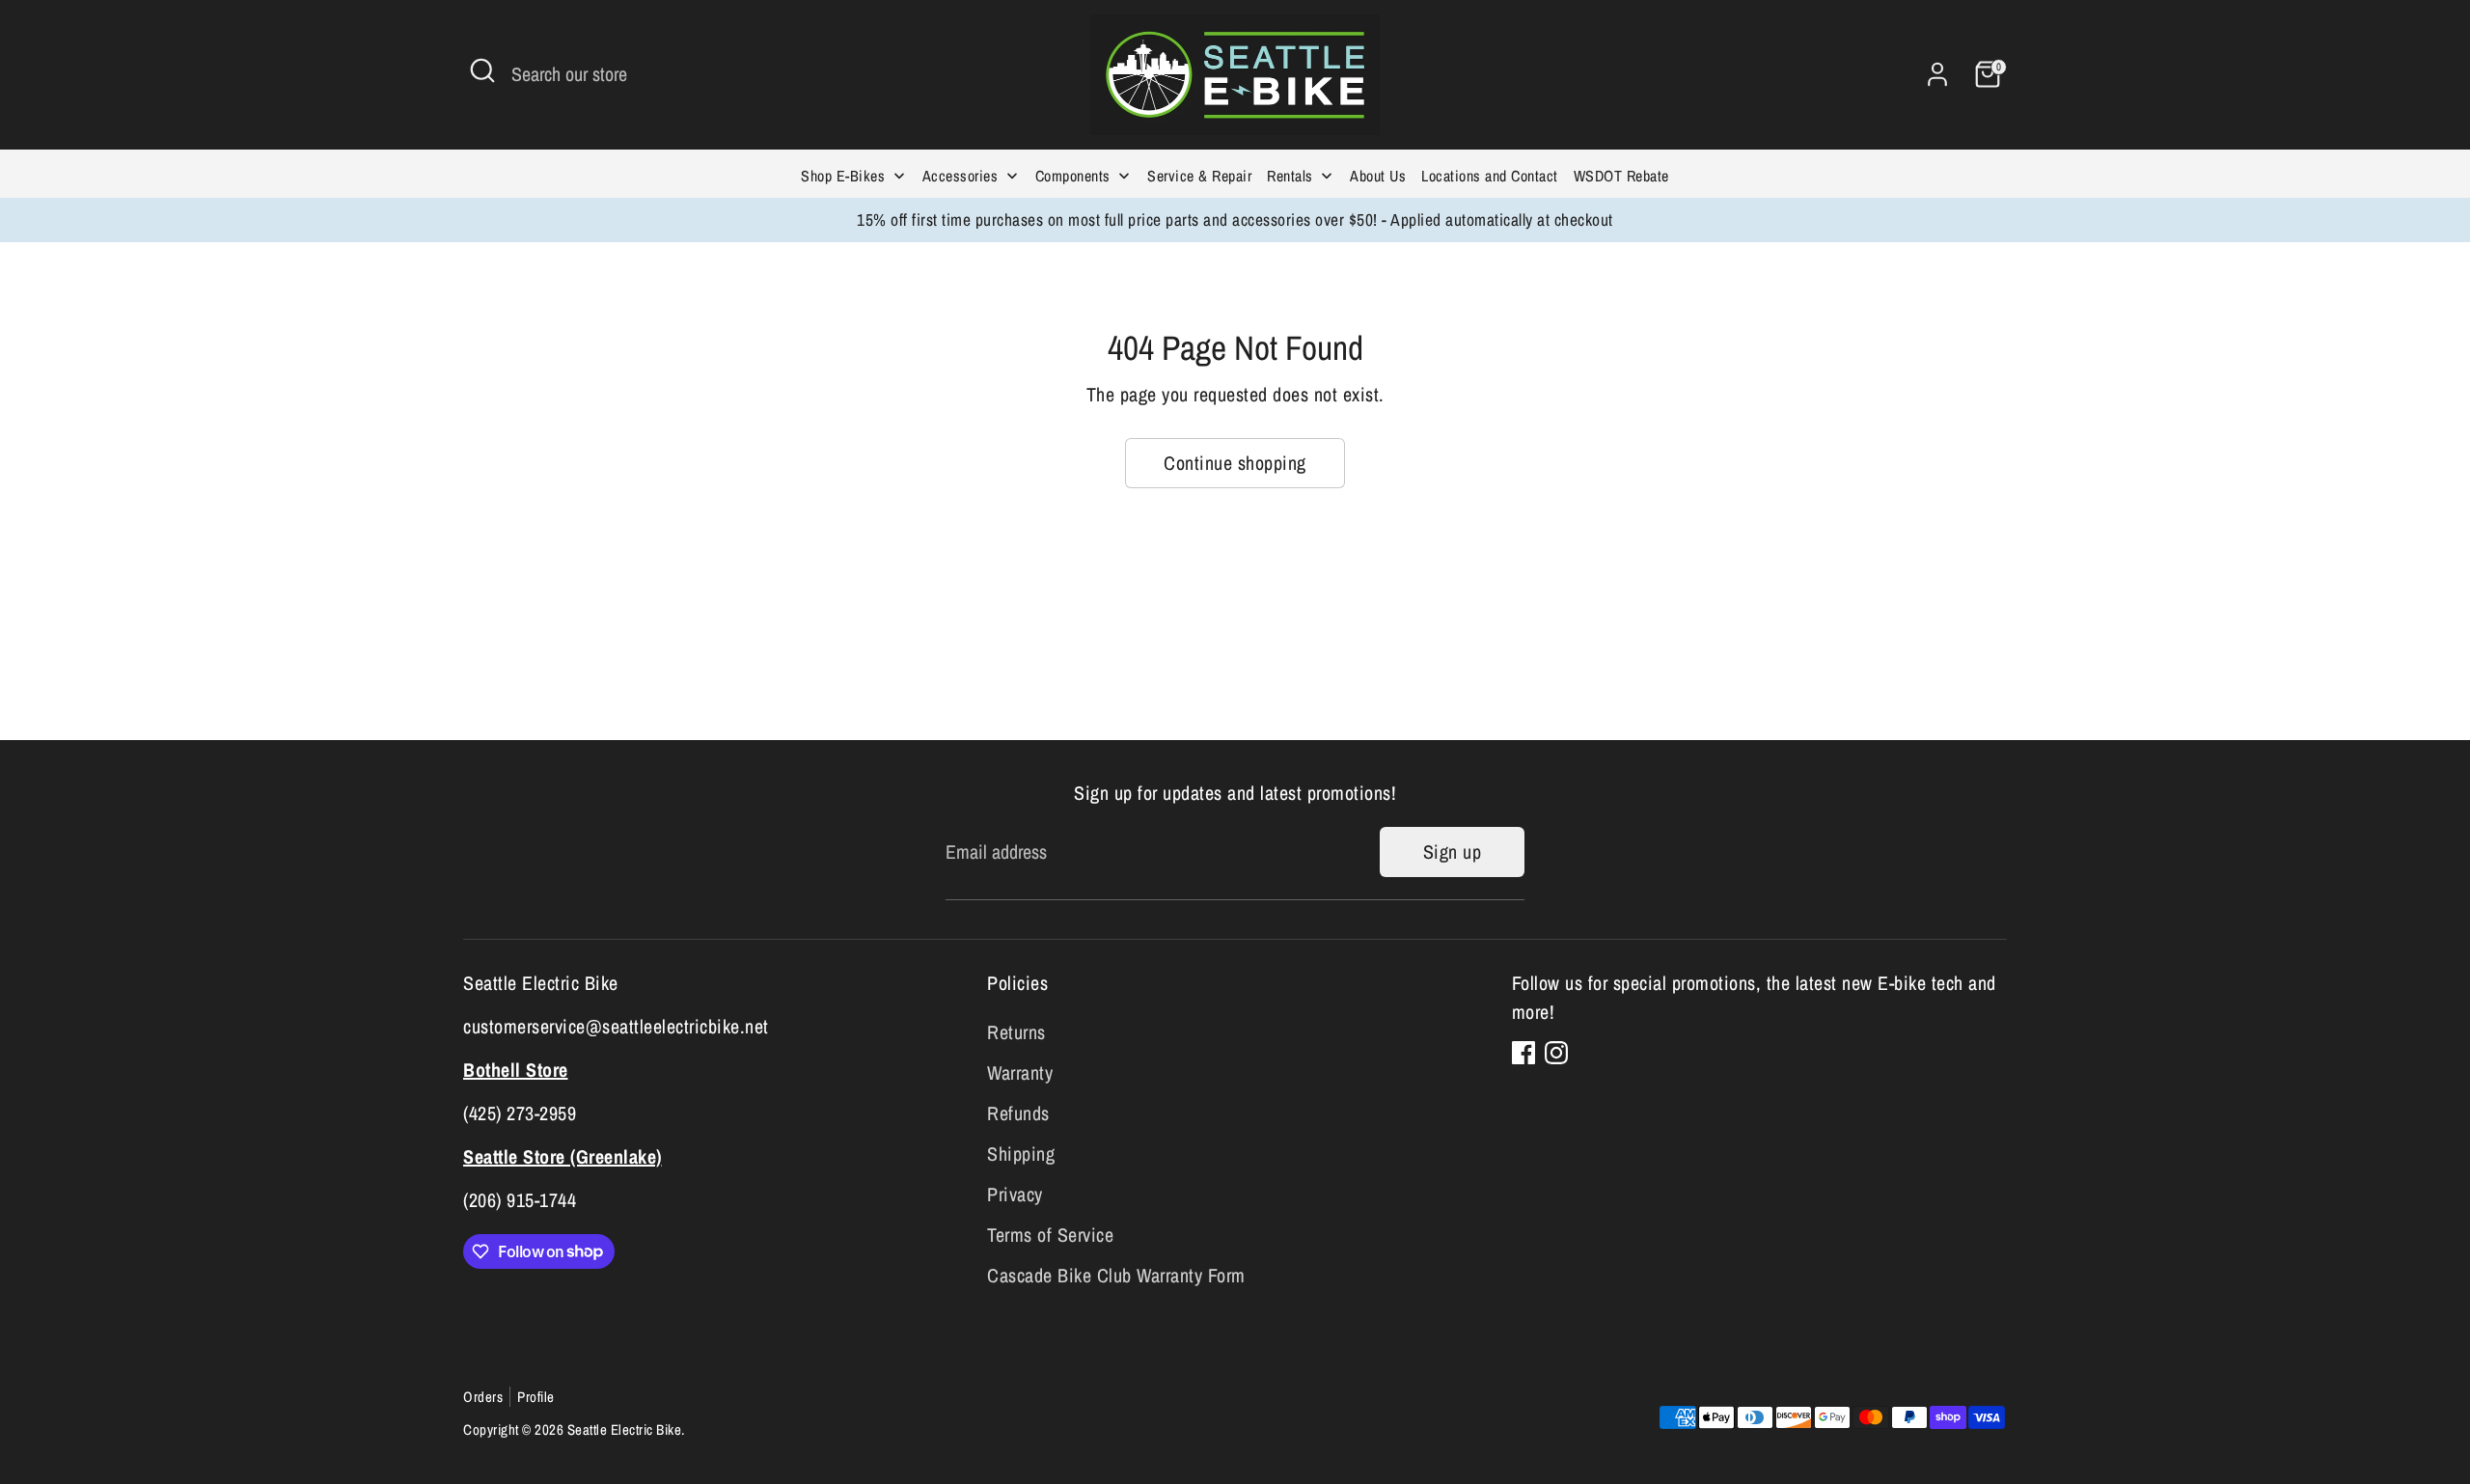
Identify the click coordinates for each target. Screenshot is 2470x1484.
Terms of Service (1050, 1235)
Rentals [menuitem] (1290, 176)
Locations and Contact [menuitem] (1490, 176)
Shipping (1021, 1154)
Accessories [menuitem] (961, 176)
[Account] (1937, 74)
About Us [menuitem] (1378, 176)
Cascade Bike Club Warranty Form (1116, 1275)
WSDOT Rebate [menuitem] (1621, 176)
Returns (1016, 1032)
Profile (536, 1397)
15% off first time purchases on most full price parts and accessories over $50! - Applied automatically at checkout (1235, 220)
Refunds (1018, 1113)
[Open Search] (482, 70)
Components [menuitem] (1073, 176)
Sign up (1453, 852)
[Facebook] (1523, 1053)
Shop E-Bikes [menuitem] (843, 176)
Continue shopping (1235, 463)
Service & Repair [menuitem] (1199, 176)
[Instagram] (1556, 1053)
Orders (483, 1397)
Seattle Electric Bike (625, 1429)
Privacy (1015, 1194)
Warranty (1020, 1072)
